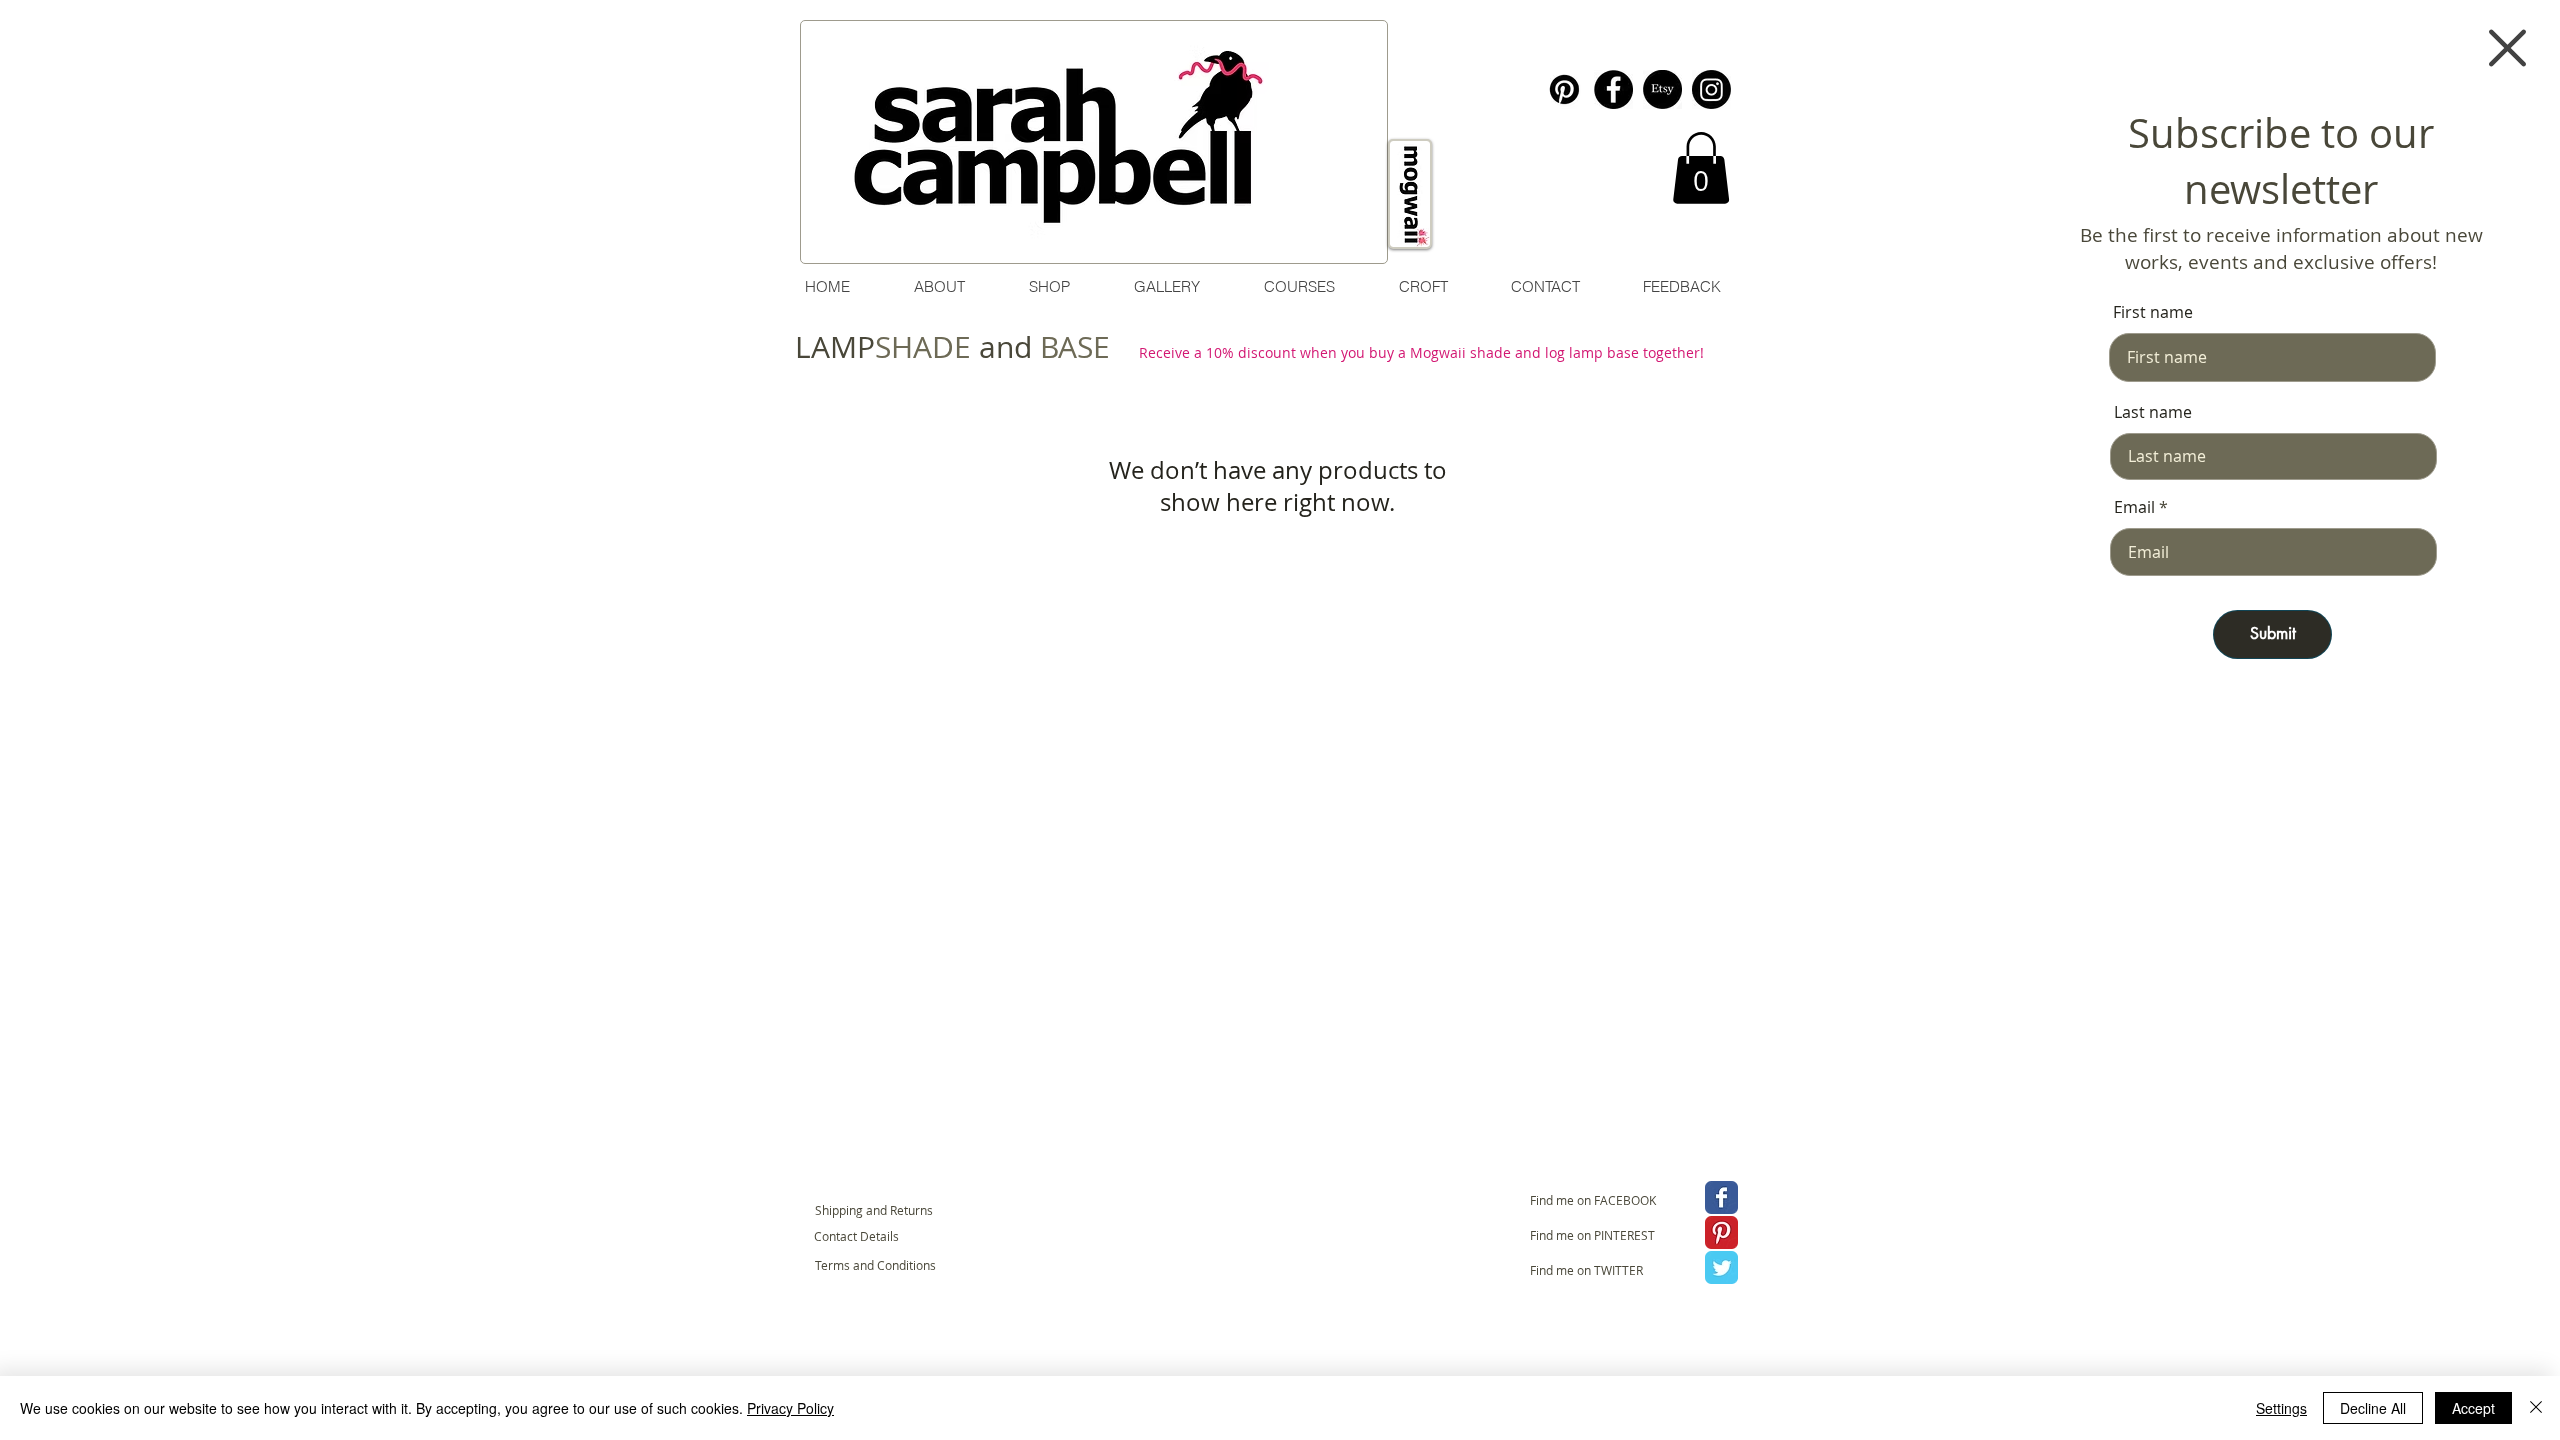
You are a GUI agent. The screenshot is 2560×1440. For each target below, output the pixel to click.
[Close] (2536, 1408)
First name (2153, 312)
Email (2134, 507)
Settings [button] (2281, 1408)
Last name (2153, 412)
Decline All (2373, 1408)
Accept (2473, 1408)
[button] (2507, 48)
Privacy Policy (790, 1408)
